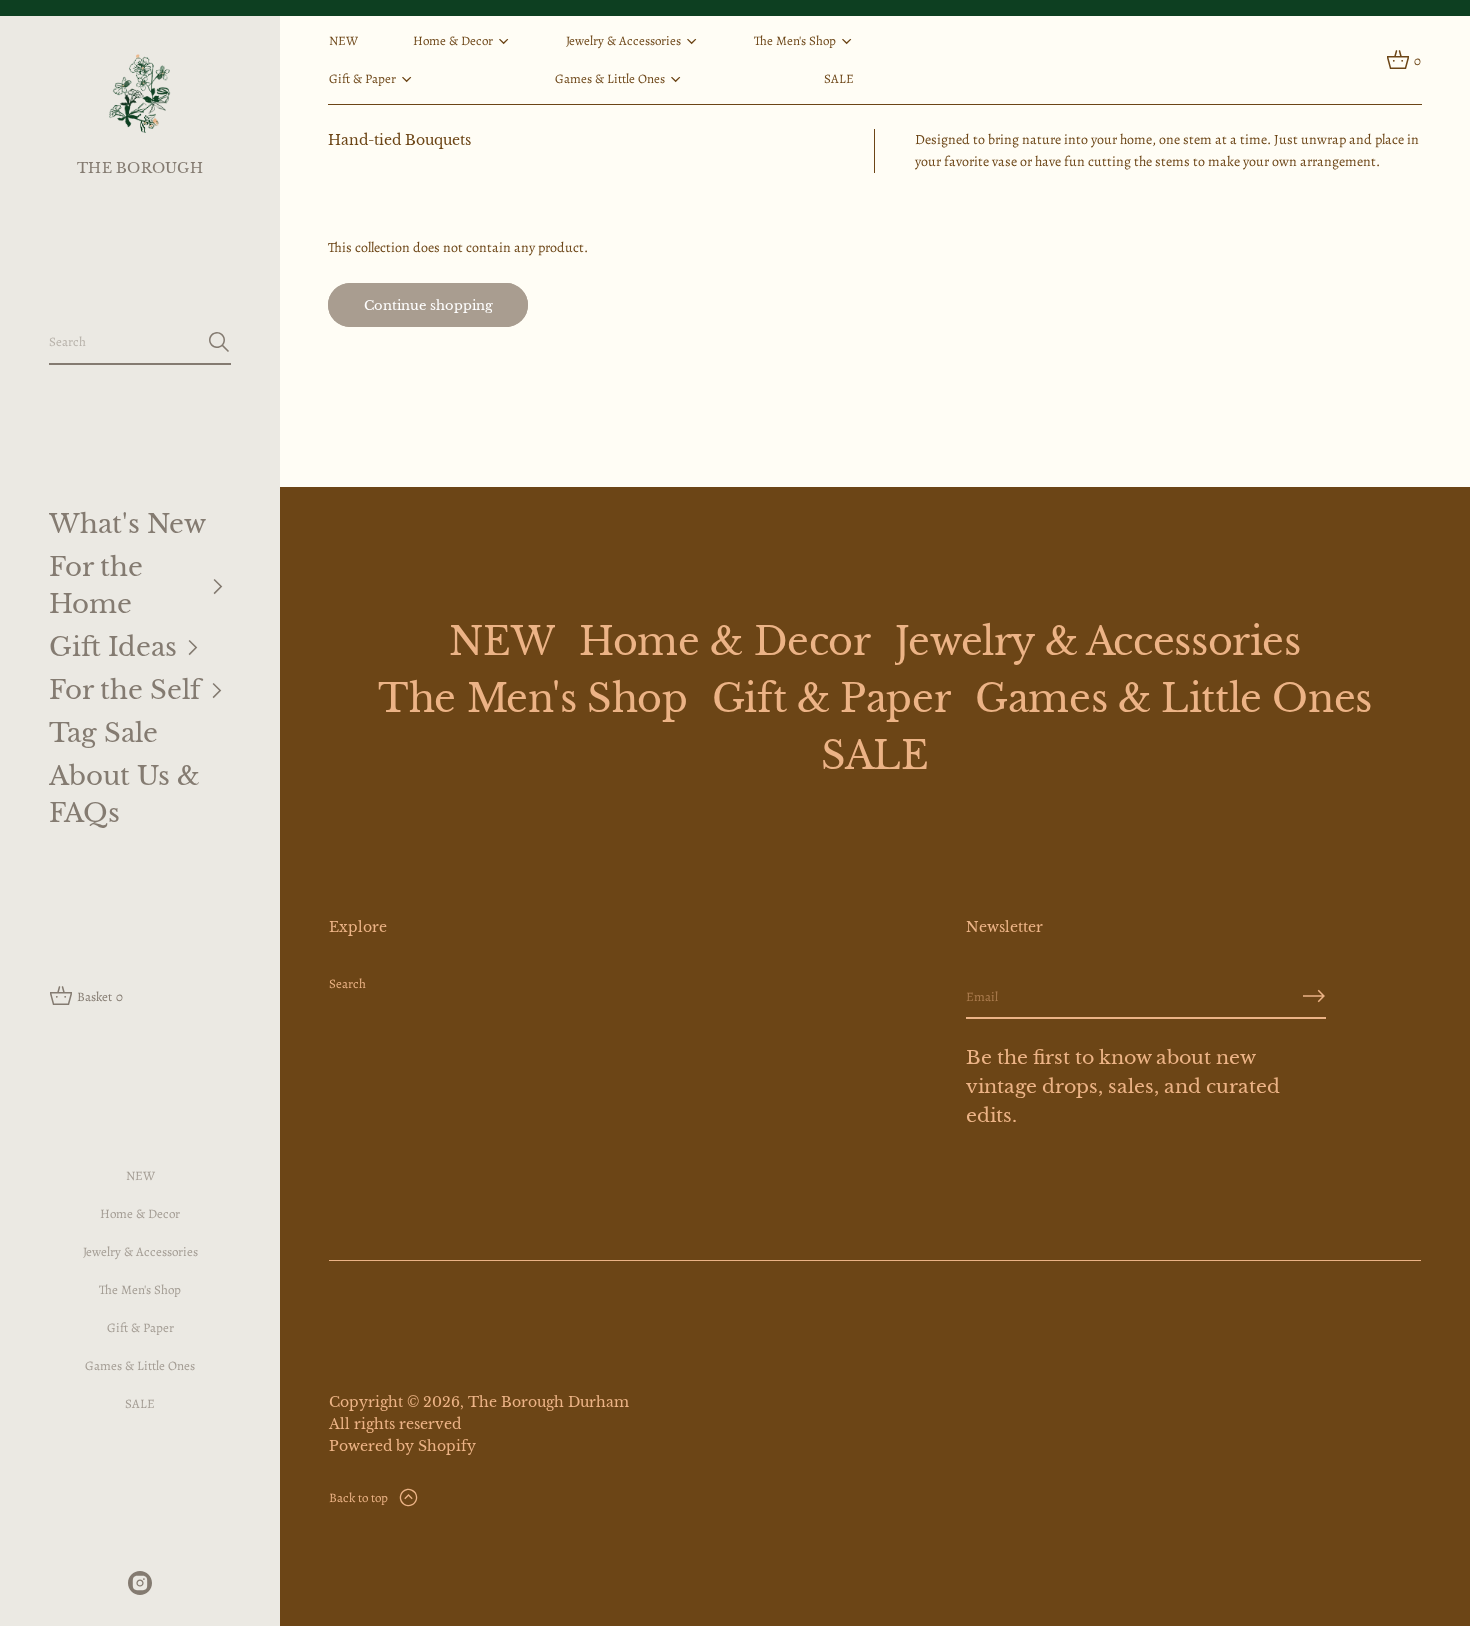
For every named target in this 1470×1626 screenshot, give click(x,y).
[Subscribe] (1314, 996)
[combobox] (124, 342)
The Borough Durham (548, 1402)
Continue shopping (428, 305)
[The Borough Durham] (139, 93)
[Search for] (219, 342)
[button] (140, 343)
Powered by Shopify (402, 1446)
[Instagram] (140, 1583)
